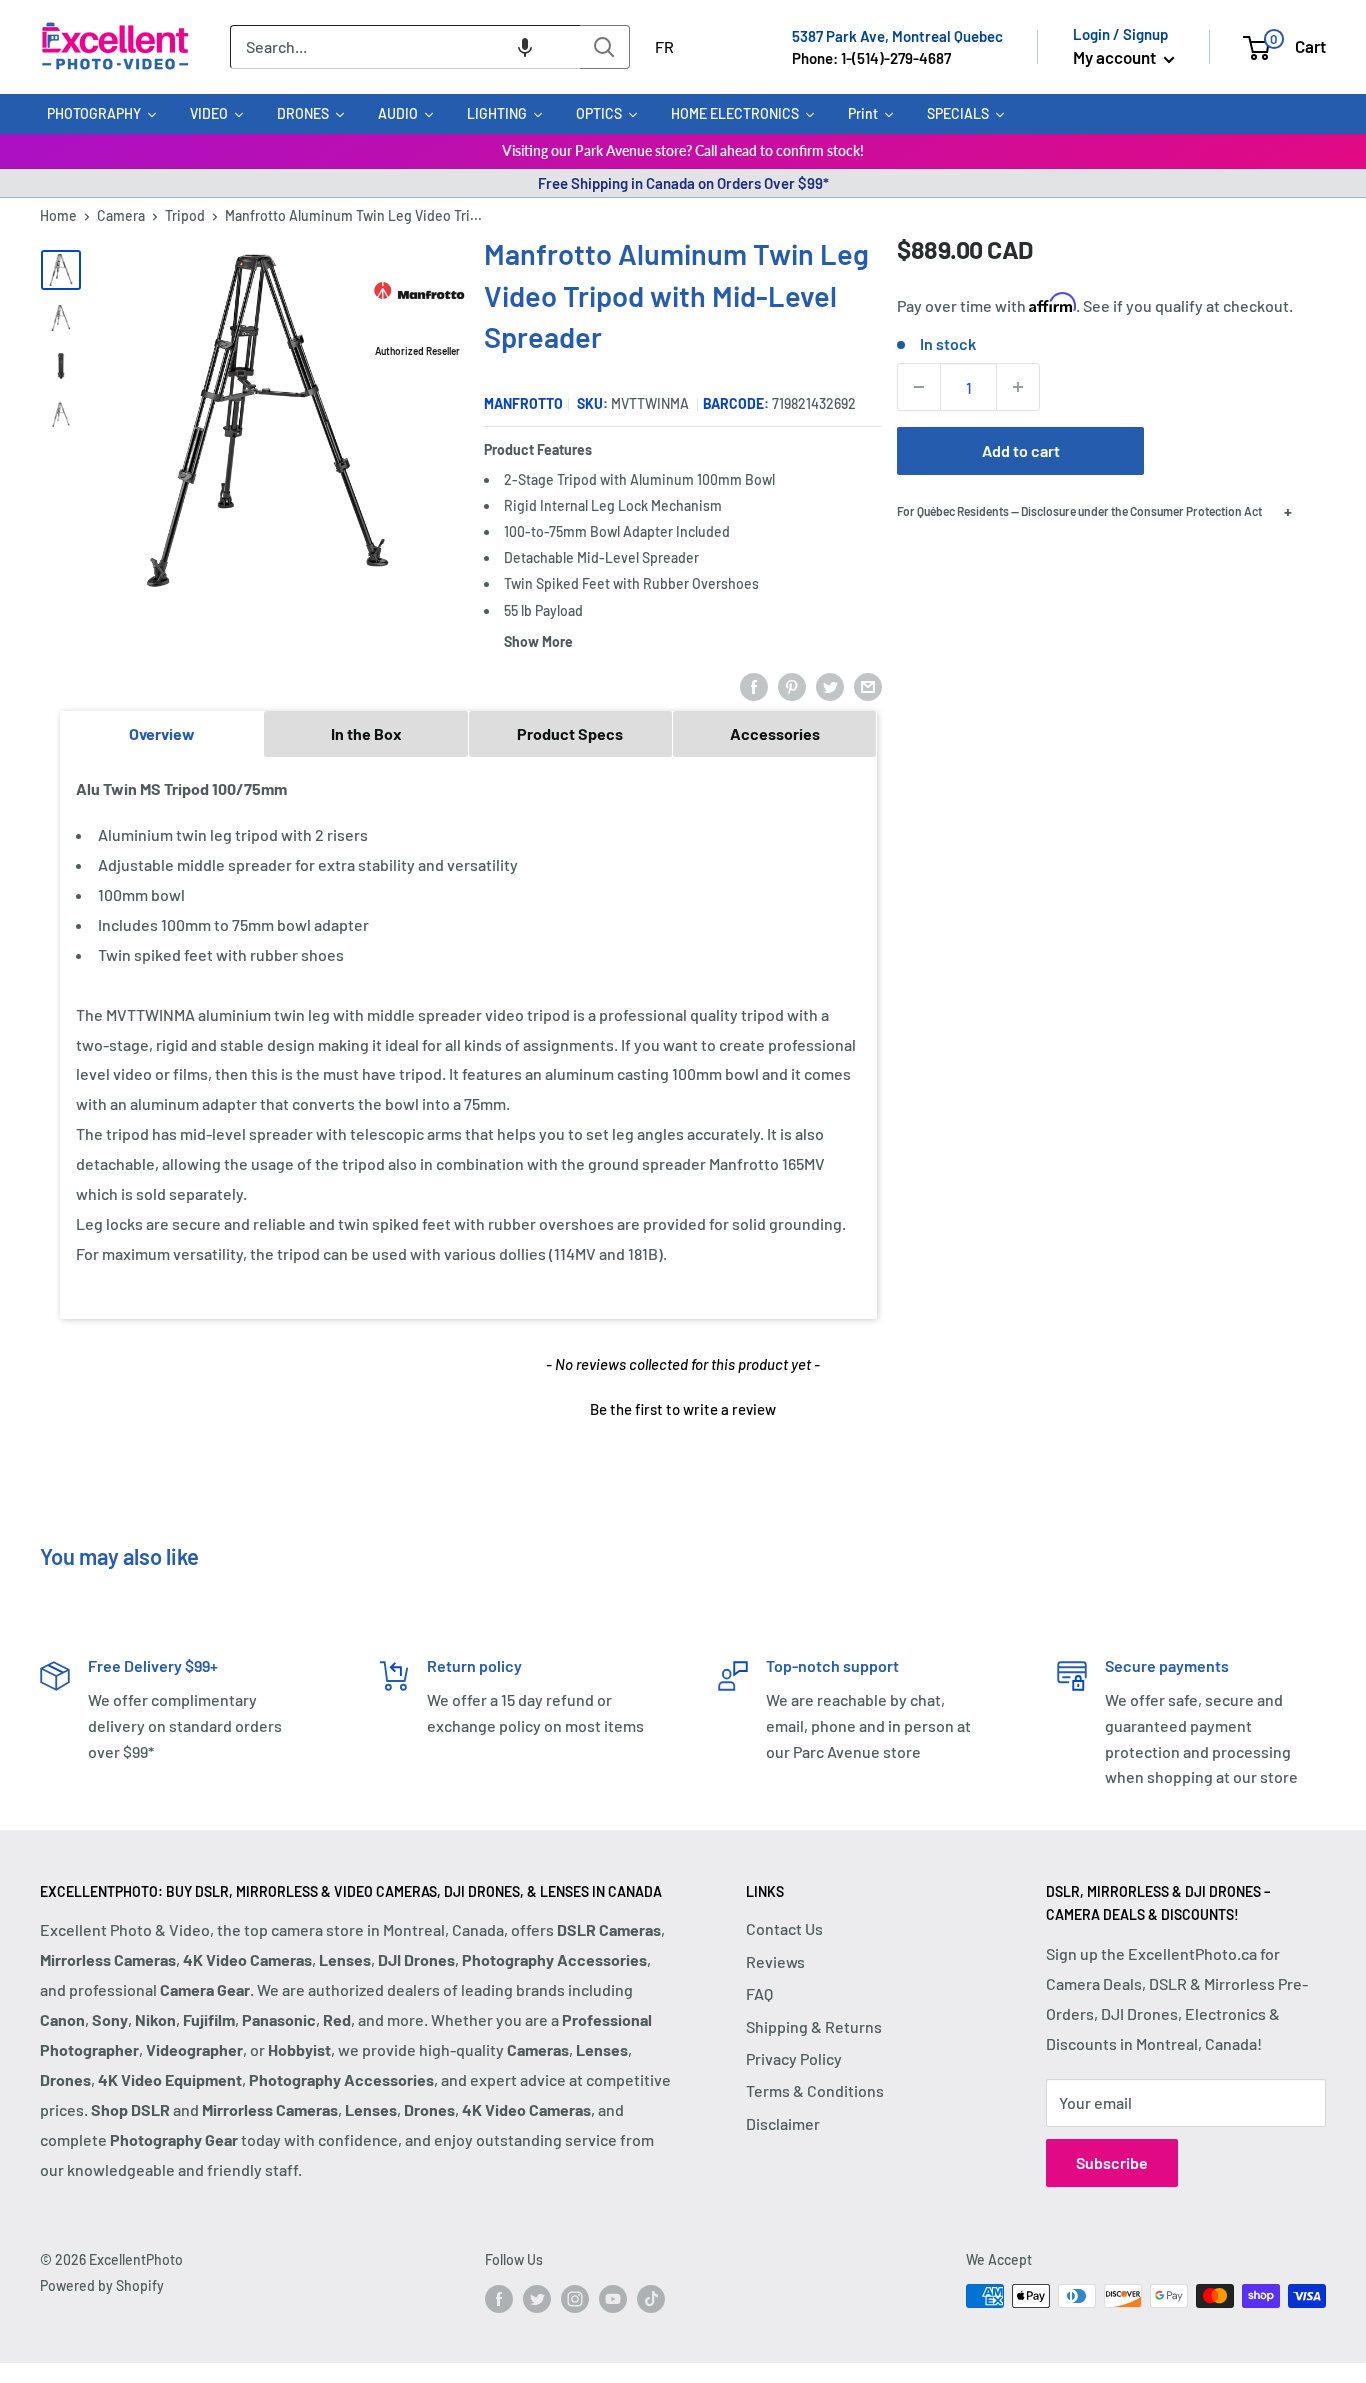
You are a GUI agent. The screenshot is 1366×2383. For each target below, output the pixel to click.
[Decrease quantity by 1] (919, 387)
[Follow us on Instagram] (575, 2298)
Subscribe (1112, 2162)
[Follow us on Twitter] (537, 2298)
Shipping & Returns (814, 2026)
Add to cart (1021, 450)
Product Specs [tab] (570, 733)
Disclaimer (783, 2123)
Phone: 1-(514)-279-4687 (871, 58)
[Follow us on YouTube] (613, 2298)
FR (664, 46)
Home (58, 215)
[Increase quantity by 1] (1018, 387)
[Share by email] (868, 685)
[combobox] (405, 47)
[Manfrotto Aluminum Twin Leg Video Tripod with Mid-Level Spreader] (61, 270)
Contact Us (784, 1928)
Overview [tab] (162, 733)
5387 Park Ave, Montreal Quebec (897, 36)
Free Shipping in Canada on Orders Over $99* (683, 183)
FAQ (759, 1993)
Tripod (185, 215)
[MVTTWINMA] (61, 318)
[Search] (605, 47)
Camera (121, 215)
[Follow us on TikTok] (651, 2298)
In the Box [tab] (366, 733)
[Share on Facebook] (754, 685)
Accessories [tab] (775, 733)
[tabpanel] (468, 1036)
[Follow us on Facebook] (499, 2298)
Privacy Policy (794, 2058)
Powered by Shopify (102, 2285)
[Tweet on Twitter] (830, 685)
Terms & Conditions (815, 2090)
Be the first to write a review (683, 1409)
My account (1116, 57)
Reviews (775, 1961)
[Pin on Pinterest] (792, 685)
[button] (525, 47)
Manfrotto (523, 403)
